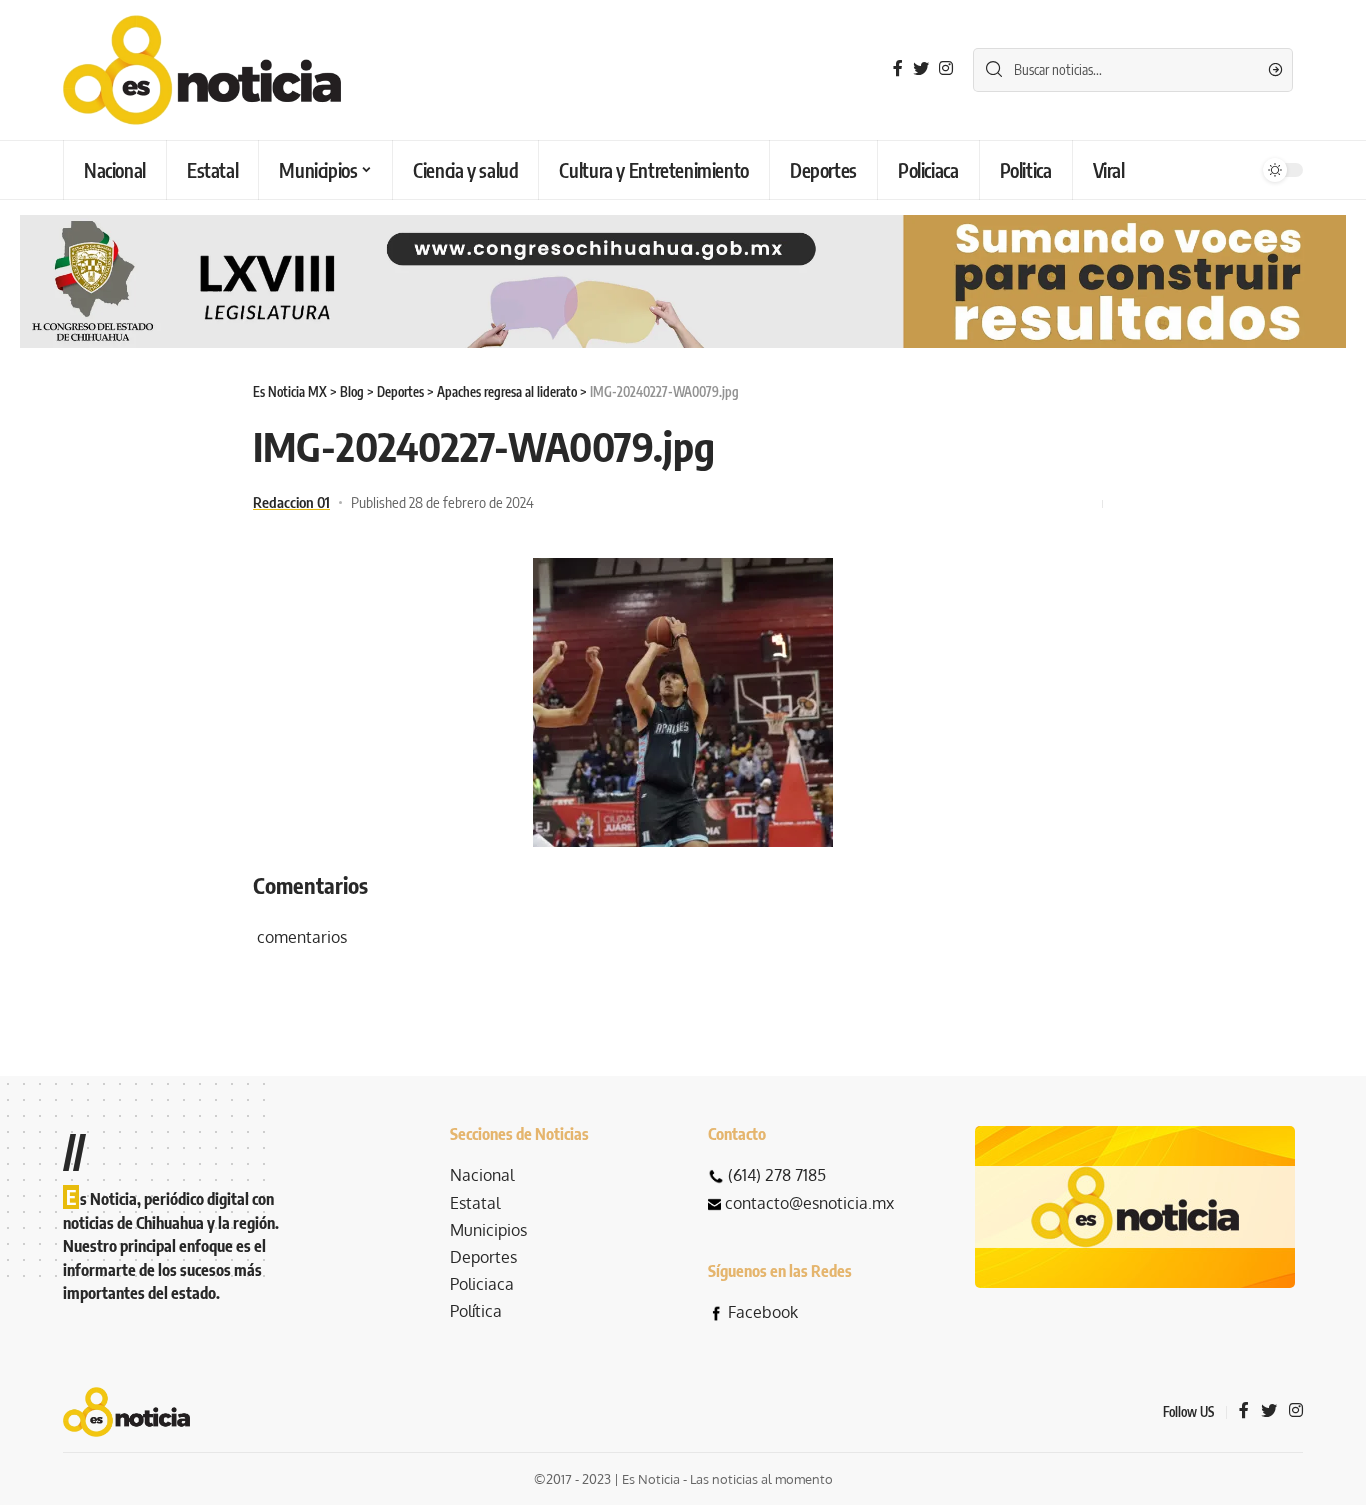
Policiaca (482, 1284)
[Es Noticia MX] (202, 70)
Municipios (488, 1230)
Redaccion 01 (291, 502)
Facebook (763, 1312)
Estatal (475, 1203)
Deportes (483, 1257)
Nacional (482, 1175)
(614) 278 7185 (777, 1175)
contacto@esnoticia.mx (809, 1203)
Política (476, 1311)
